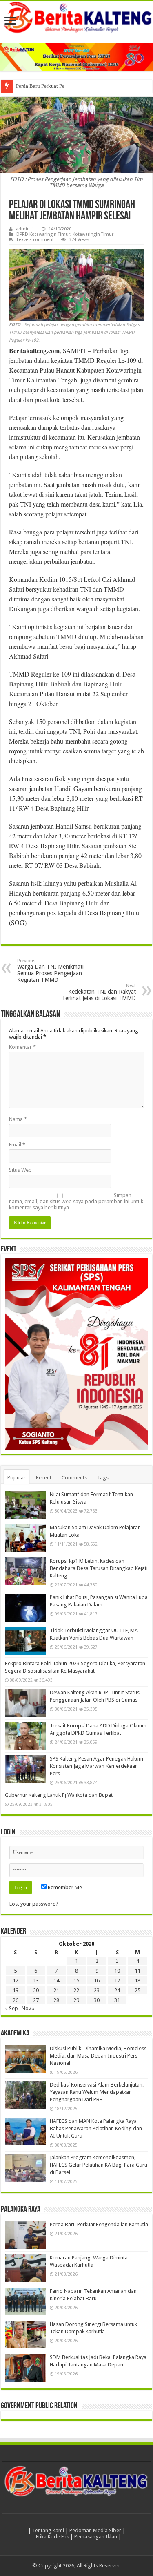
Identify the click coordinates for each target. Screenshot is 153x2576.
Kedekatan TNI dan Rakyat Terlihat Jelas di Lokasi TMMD (99, 992)
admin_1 (25, 229)
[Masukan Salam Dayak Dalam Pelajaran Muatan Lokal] (25, 1538)
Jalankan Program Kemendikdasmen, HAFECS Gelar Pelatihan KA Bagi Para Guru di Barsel (99, 2165)
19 (16, 1990)
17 (117, 1981)
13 (36, 1981)
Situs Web (20, 1170)
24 (117, 1990)
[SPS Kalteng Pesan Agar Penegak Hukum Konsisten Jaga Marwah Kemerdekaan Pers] (25, 1769)
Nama (18, 1119)
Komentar (22, 1047)
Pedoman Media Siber (95, 2530)
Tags (103, 1478)
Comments (74, 1478)
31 (117, 2000)
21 (56, 1990)
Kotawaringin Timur (93, 234)
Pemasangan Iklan (96, 2537)
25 (137, 1990)
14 (56, 1981)
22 (76, 1990)
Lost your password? (34, 1904)
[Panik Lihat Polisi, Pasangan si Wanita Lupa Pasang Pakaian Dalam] (25, 1608)
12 (16, 1981)
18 (137, 1981)
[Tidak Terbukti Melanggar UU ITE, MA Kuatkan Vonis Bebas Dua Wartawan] (25, 1641)
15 (76, 1981)
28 (56, 2000)
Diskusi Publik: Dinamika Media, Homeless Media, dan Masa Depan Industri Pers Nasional (98, 2056)
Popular (17, 1478)
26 (16, 2000)
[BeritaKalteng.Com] (76, 18)
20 (36, 1990)
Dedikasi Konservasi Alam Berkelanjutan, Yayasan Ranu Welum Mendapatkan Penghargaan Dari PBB (97, 2092)
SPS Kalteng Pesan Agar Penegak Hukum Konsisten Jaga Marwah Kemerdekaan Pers (96, 1766)
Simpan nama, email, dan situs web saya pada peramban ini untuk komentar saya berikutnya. (76, 1201)
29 (76, 2000)
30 (97, 2000)
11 (137, 1971)
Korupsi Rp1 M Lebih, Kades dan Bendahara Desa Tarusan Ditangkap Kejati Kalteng (99, 1568)
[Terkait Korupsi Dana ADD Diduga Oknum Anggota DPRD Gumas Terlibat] (25, 1736)
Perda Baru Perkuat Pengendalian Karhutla (63, 86)
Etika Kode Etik (52, 2537)
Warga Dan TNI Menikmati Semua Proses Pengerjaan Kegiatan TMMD (50, 971)
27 (36, 2000)
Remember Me (64, 1887)
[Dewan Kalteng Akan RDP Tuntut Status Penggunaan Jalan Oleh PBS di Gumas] (25, 1703)
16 (97, 1981)
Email (17, 1145)
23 (97, 1990)
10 (117, 1971)
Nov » (28, 2008)
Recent (44, 1478)
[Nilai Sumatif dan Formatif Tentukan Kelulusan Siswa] (25, 1505)
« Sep (11, 2008)
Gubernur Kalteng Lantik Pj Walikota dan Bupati (59, 1795)
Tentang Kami (48, 2530)
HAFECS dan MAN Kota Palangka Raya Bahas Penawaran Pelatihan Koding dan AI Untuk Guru (96, 2128)
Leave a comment (35, 240)
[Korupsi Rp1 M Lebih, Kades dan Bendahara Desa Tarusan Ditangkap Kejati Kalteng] (25, 1571)
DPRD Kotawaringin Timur (43, 234)
